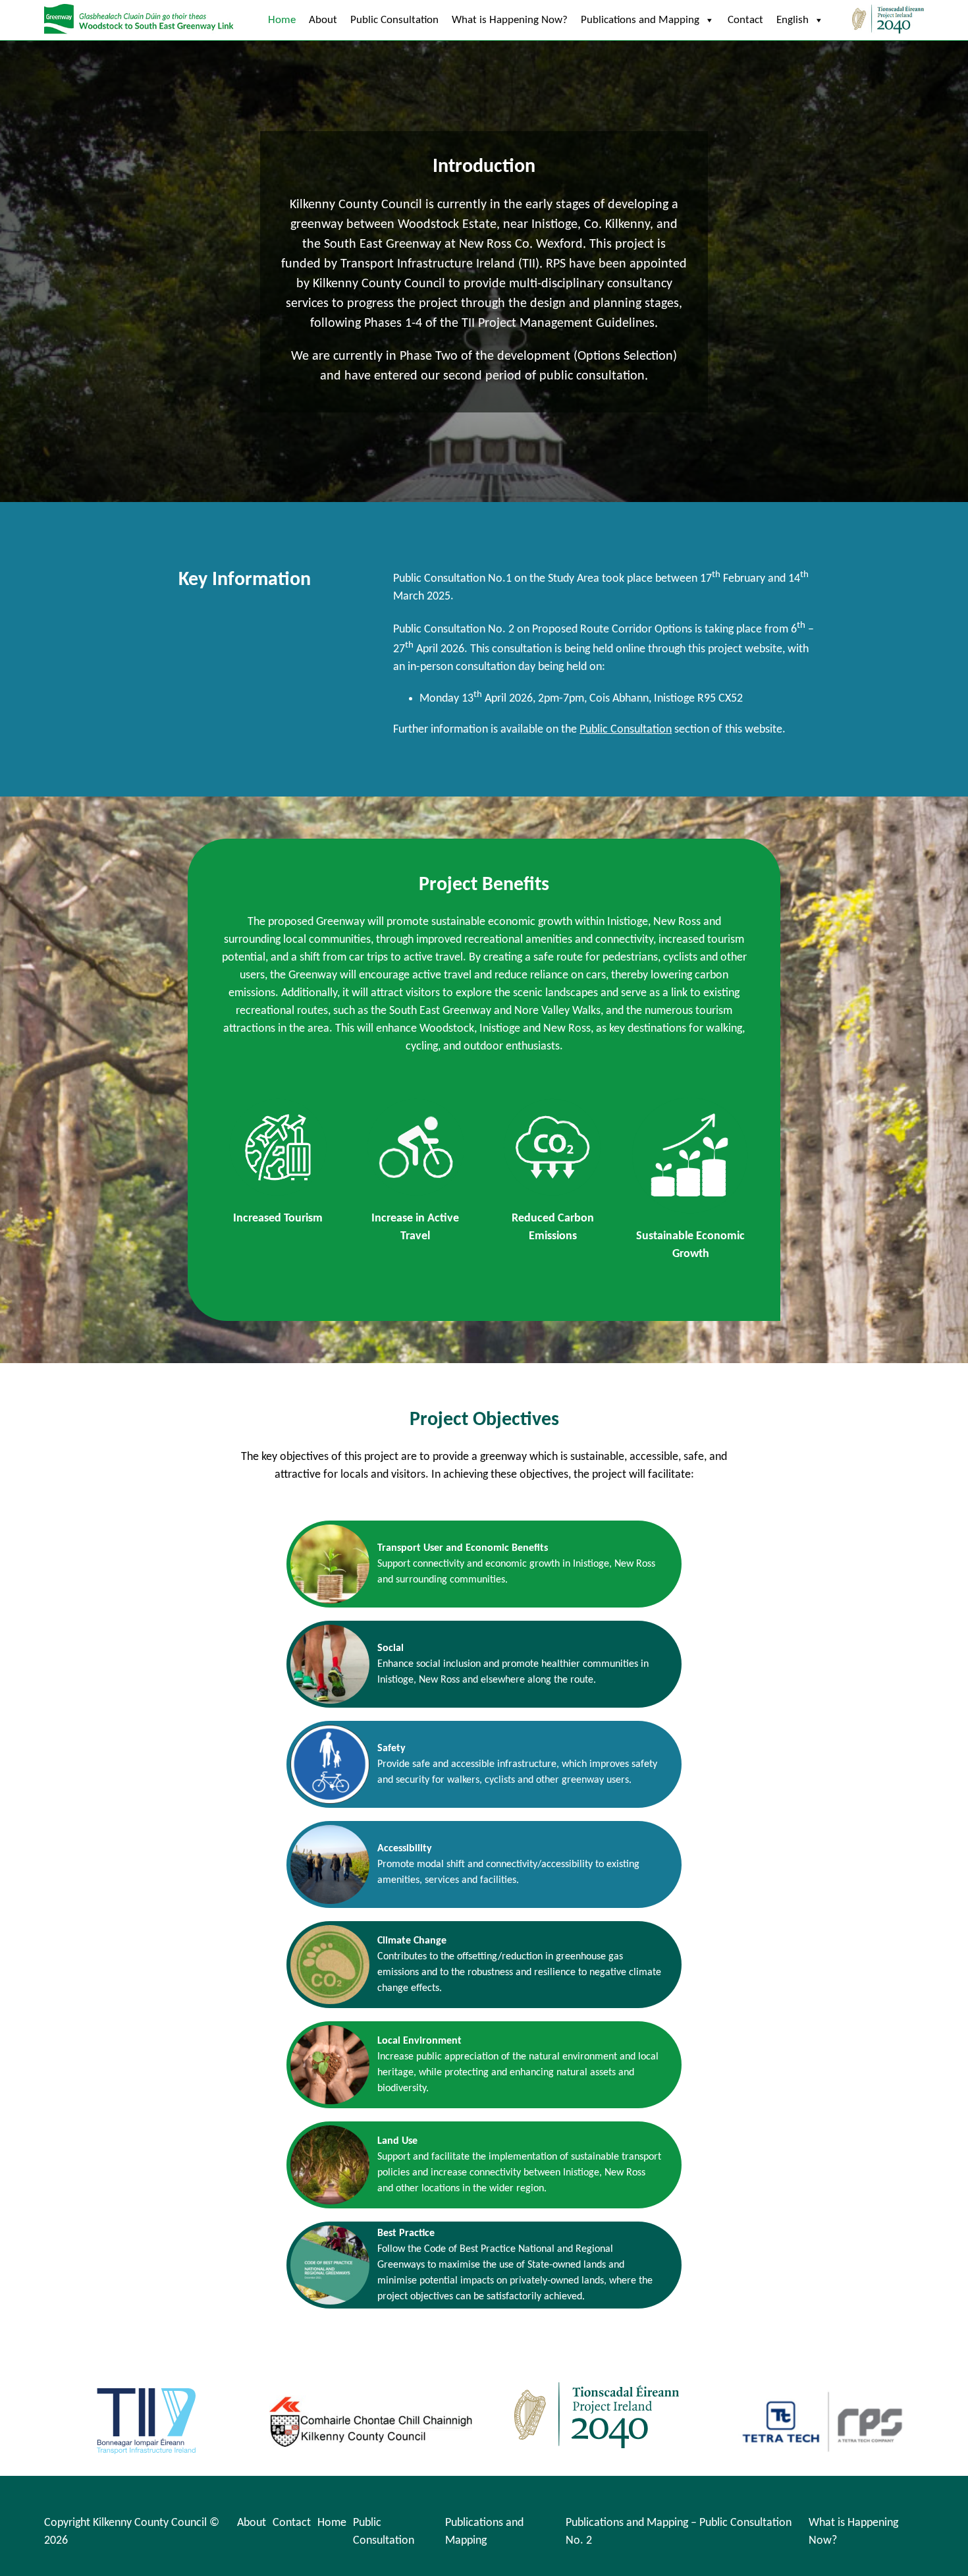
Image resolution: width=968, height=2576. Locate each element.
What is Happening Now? (510, 20)
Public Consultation (394, 20)
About (323, 20)
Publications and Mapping (640, 20)
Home (282, 20)
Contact (745, 20)
